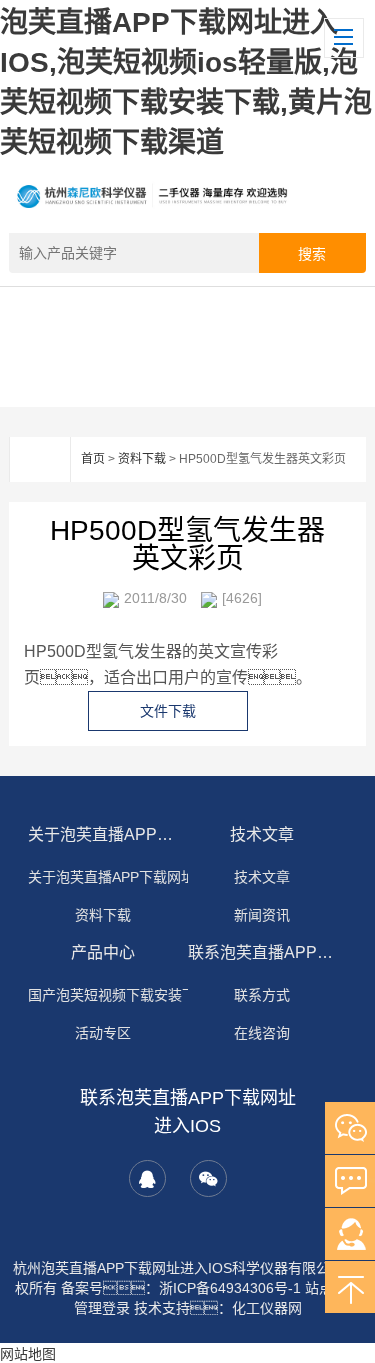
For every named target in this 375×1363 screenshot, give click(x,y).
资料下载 (142, 459)
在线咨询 (262, 1033)
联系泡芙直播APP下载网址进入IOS (263, 952)
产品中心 (103, 952)
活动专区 (103, 1033)
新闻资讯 (262, 915)
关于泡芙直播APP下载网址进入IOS (103, 834)
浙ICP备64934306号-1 (230, 1288)
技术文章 (262, 834)
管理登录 (102, 1308)
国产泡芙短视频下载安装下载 (119, 995)
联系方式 (262, 995)
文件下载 (168, 711)
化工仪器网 (267, 1308)
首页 (93, 459)
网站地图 (28, 1354)
